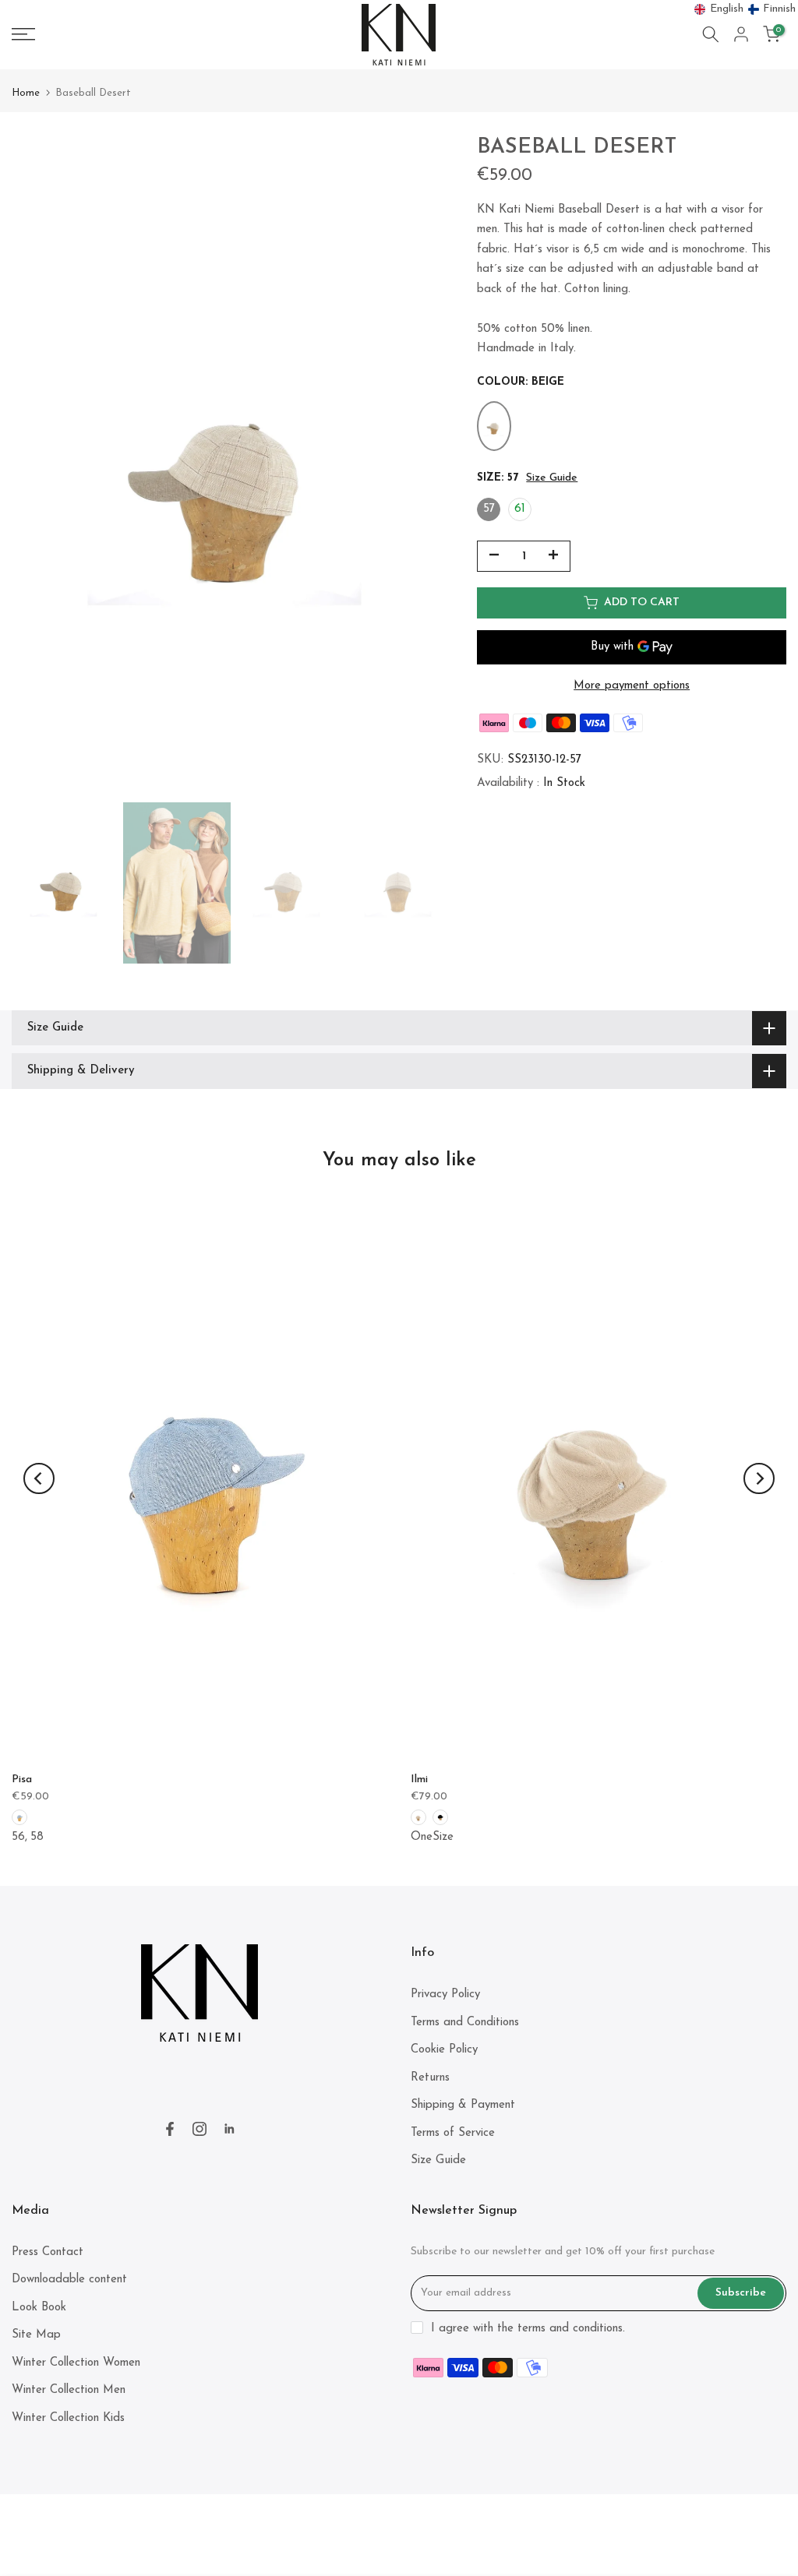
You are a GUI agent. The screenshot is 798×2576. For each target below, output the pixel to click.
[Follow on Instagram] (199, 2129)
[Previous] (39, 1478)
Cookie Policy (444, 2050)
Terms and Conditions (465, 2023)
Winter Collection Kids (68, 2418)
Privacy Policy (445, 1995)
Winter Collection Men (69, 2390)
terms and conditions (570, 2329)
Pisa (22, 1780)
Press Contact (48, 2252)
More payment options (632, 686)
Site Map (36, 2335)
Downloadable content (69, 2280)
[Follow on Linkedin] (229, 2129)
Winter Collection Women (76, 2363)
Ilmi (419, 1780)
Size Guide (552, 478)
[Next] (759, 1478)
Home (26, 93)
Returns (430, 2078)
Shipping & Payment (463, 2105)
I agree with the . (528, 2329)
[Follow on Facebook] (170, 2129)
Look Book (39, 2308)
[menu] (745, 9)
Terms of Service (453, 2133)
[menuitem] (719, 9)
